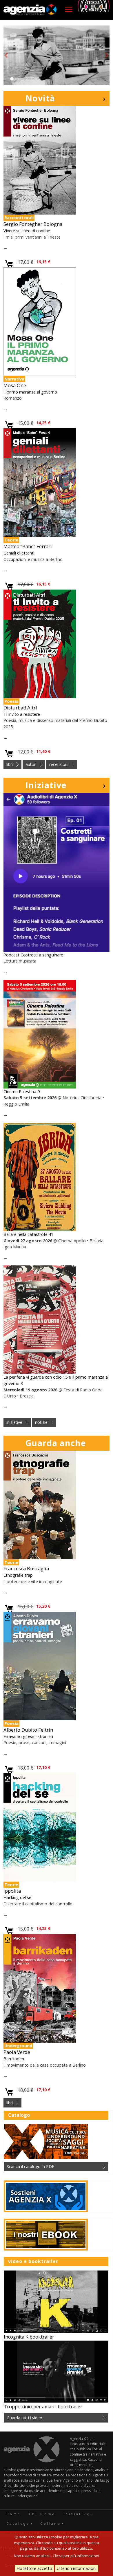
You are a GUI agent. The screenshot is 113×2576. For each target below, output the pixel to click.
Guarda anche (56, 1443)
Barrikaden (14, 2059)
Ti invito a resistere (22, 714)
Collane (51, 2523)
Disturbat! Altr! (20, 708)
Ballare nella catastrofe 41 (28, 1234)
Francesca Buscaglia (26, 1568)
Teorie (11, 540)
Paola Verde (17, 2052)
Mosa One (15, 385)
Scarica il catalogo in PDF (30, 2166)
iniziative (14, 1422)
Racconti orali (19, 218)
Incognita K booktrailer (29, 2337)
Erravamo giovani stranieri (28, 1736)
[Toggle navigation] (69, 9)
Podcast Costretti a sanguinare (33, 955)
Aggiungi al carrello (9, 264)
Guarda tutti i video (24, 2418)
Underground (18, 2046)
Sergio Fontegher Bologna (33, 224)
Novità (40, 98)
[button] (6, 55)
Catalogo (18, 2523)
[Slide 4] (28, 79)
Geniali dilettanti (19, 553)
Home (14, 2514)
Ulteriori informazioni (77, 2568)
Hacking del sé (17, 1897)
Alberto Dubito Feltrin (28, 1730)
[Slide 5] (33, 79)
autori (31, 764)
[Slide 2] (17, 79)
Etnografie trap (18, 1575)
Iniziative (46, 785)
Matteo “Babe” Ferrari (28, 546)
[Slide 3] (22, 79)
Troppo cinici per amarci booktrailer (43, 2407)
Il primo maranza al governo (30, 392)
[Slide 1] (12, 79)
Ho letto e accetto (34, 2568)
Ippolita (12, 1891)
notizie (41, 1422)
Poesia (11, 701)
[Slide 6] (38, 79)
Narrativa (14, 379)
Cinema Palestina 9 (22, 1092)
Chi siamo (42, 2514)
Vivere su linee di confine (27, 231)
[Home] (30, 10)
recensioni (59, 764)
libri (10, 764)
